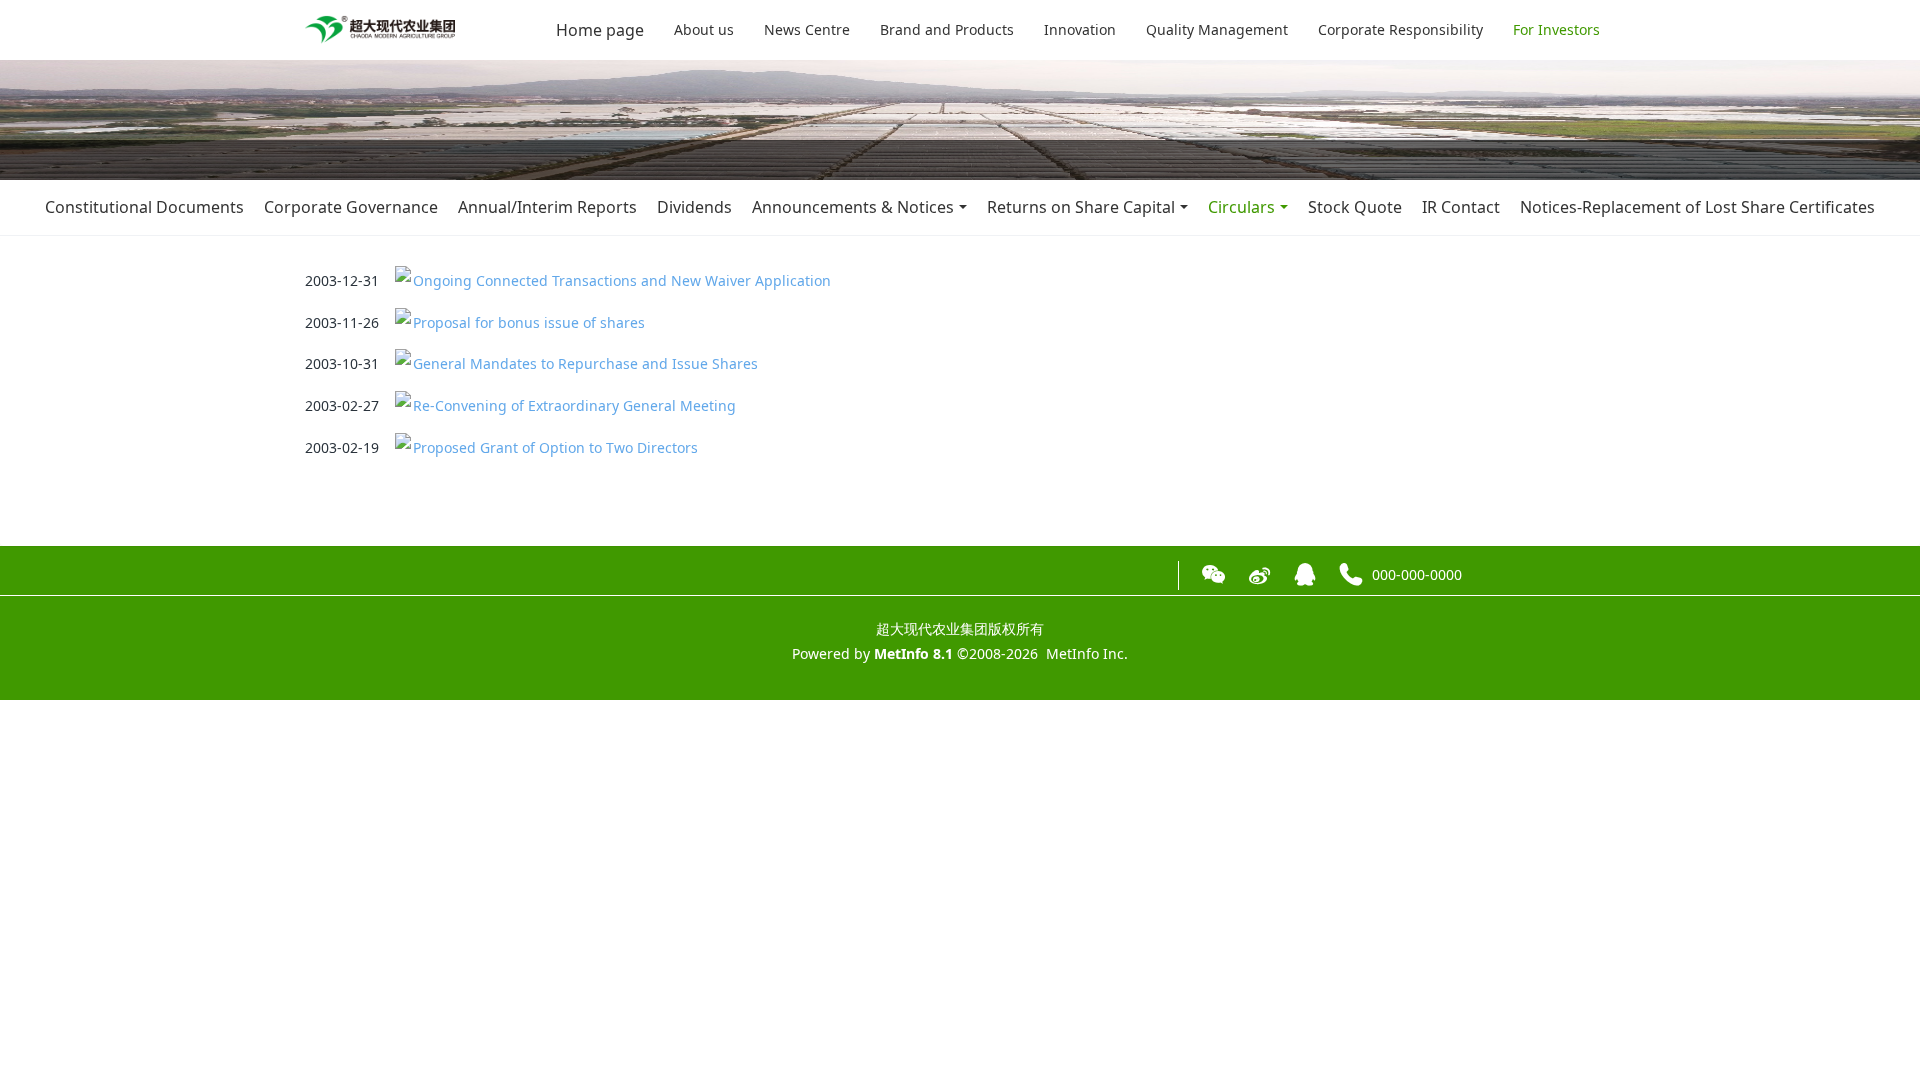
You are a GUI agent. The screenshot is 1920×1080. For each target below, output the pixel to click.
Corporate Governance (351, 207)
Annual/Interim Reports (547, 207)
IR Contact (1461, 207)
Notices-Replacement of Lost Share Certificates (1697, 207)
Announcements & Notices (853, 207)
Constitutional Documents (144, 207)
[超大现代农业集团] (380, 30)
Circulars (1241, 207)
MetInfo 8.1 (913, 653)
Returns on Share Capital (1081, 207)
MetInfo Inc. (1087, 653)
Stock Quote (1355, 207)
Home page (600, 30)
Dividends (694, 207)
